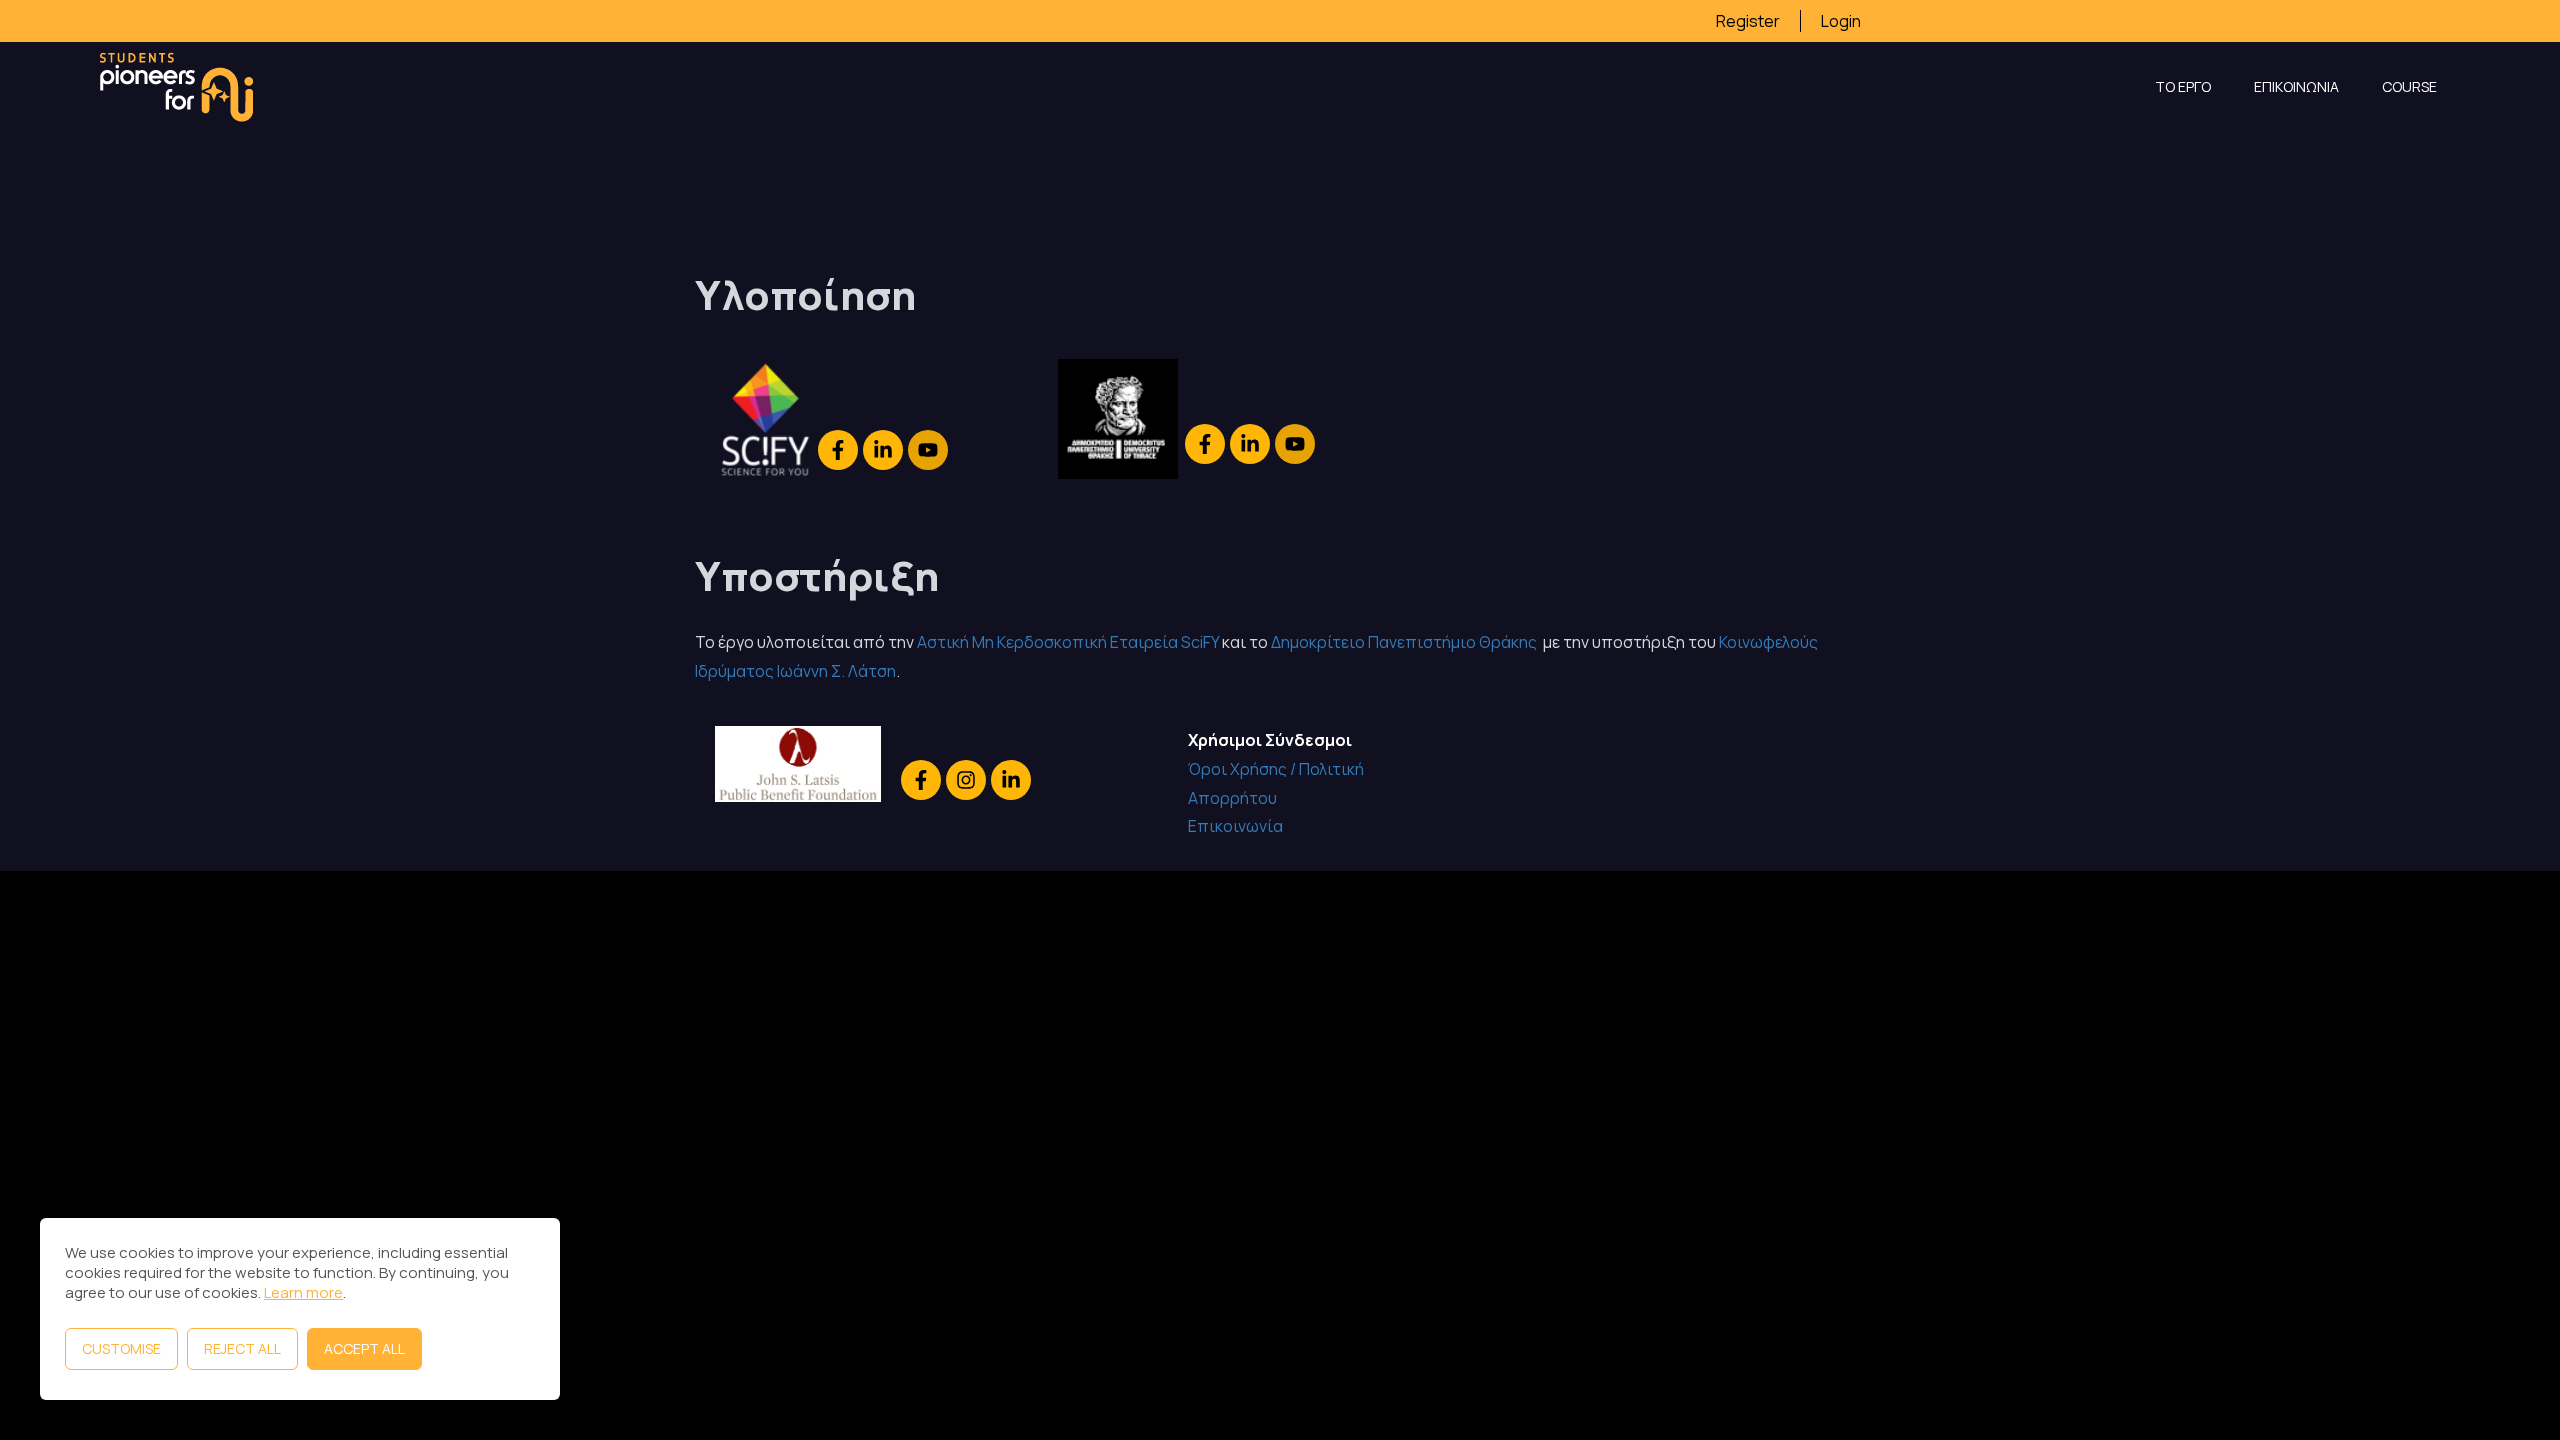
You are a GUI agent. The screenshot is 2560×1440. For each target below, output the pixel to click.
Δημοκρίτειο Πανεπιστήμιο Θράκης (1405, 642)
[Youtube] (928, 450)
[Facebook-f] (838, 450)
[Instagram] (966, 780)
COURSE (2409, 86)
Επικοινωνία (1235, 826)
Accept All (364, 1348)
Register (1748, 21)
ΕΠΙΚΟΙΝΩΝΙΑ (2296, 86)
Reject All (242, 1348)
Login (1841, 21)
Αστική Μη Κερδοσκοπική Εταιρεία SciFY (1068, 642)
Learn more (303, 1292)
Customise (121, 1348)
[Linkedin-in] (883, 450)
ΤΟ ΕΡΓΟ (2183, 86)
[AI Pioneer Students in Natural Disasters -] (176, 87)
